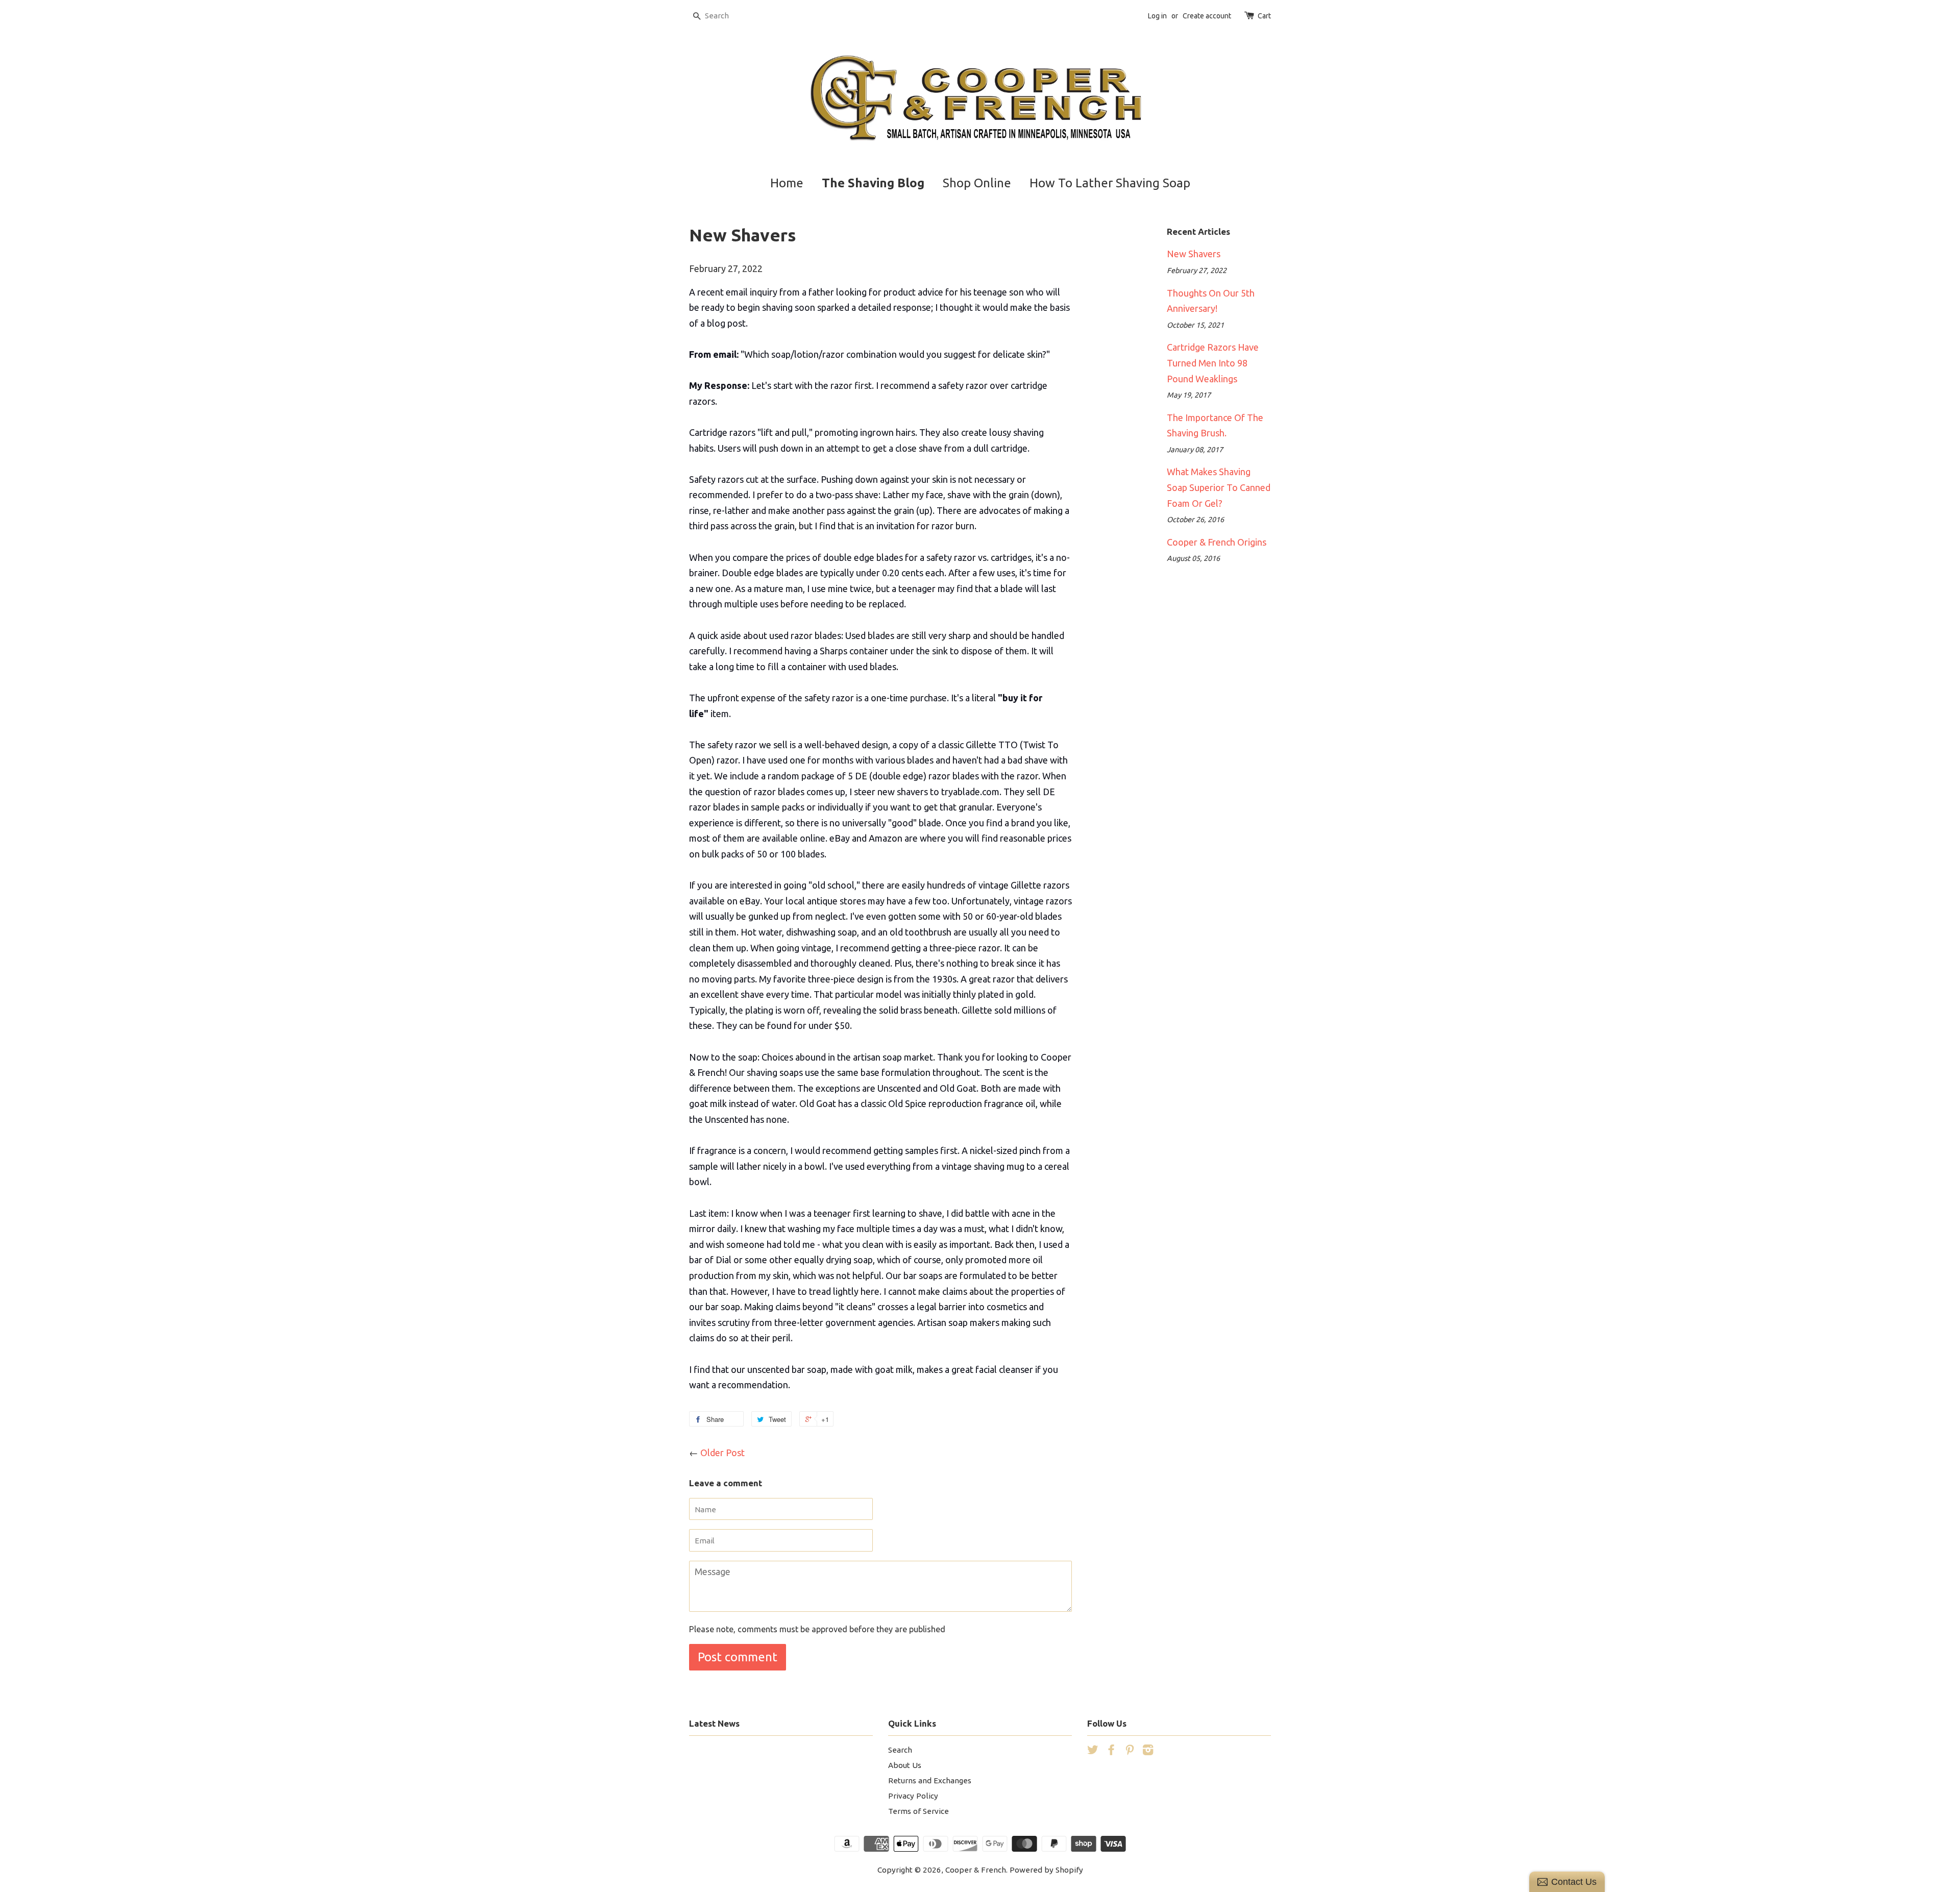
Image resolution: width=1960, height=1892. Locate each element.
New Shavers (1194, 254)
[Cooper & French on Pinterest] (1130, 1751)
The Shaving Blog (873, 183)
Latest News (714, 1723)
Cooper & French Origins (1217, 542)
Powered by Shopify (1046, 1870)
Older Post (722, 1453)
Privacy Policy (913, 1796)
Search (900, 1750)
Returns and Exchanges (930, 1780)
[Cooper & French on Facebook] (1111, 1751)
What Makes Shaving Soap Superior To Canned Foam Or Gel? (1219, 487)
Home (787, 183)
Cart (1264, 16)
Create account (1207, 16)
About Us (905, 1765)
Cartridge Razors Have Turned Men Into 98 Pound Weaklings (1213, 363)
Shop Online (977, 183)
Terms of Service (918, 1811)
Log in (1157, 16)
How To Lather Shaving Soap (1110, 183)
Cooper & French (976, 1870)
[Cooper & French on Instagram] (1148, 1751)
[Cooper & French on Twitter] (1093, 1751)
